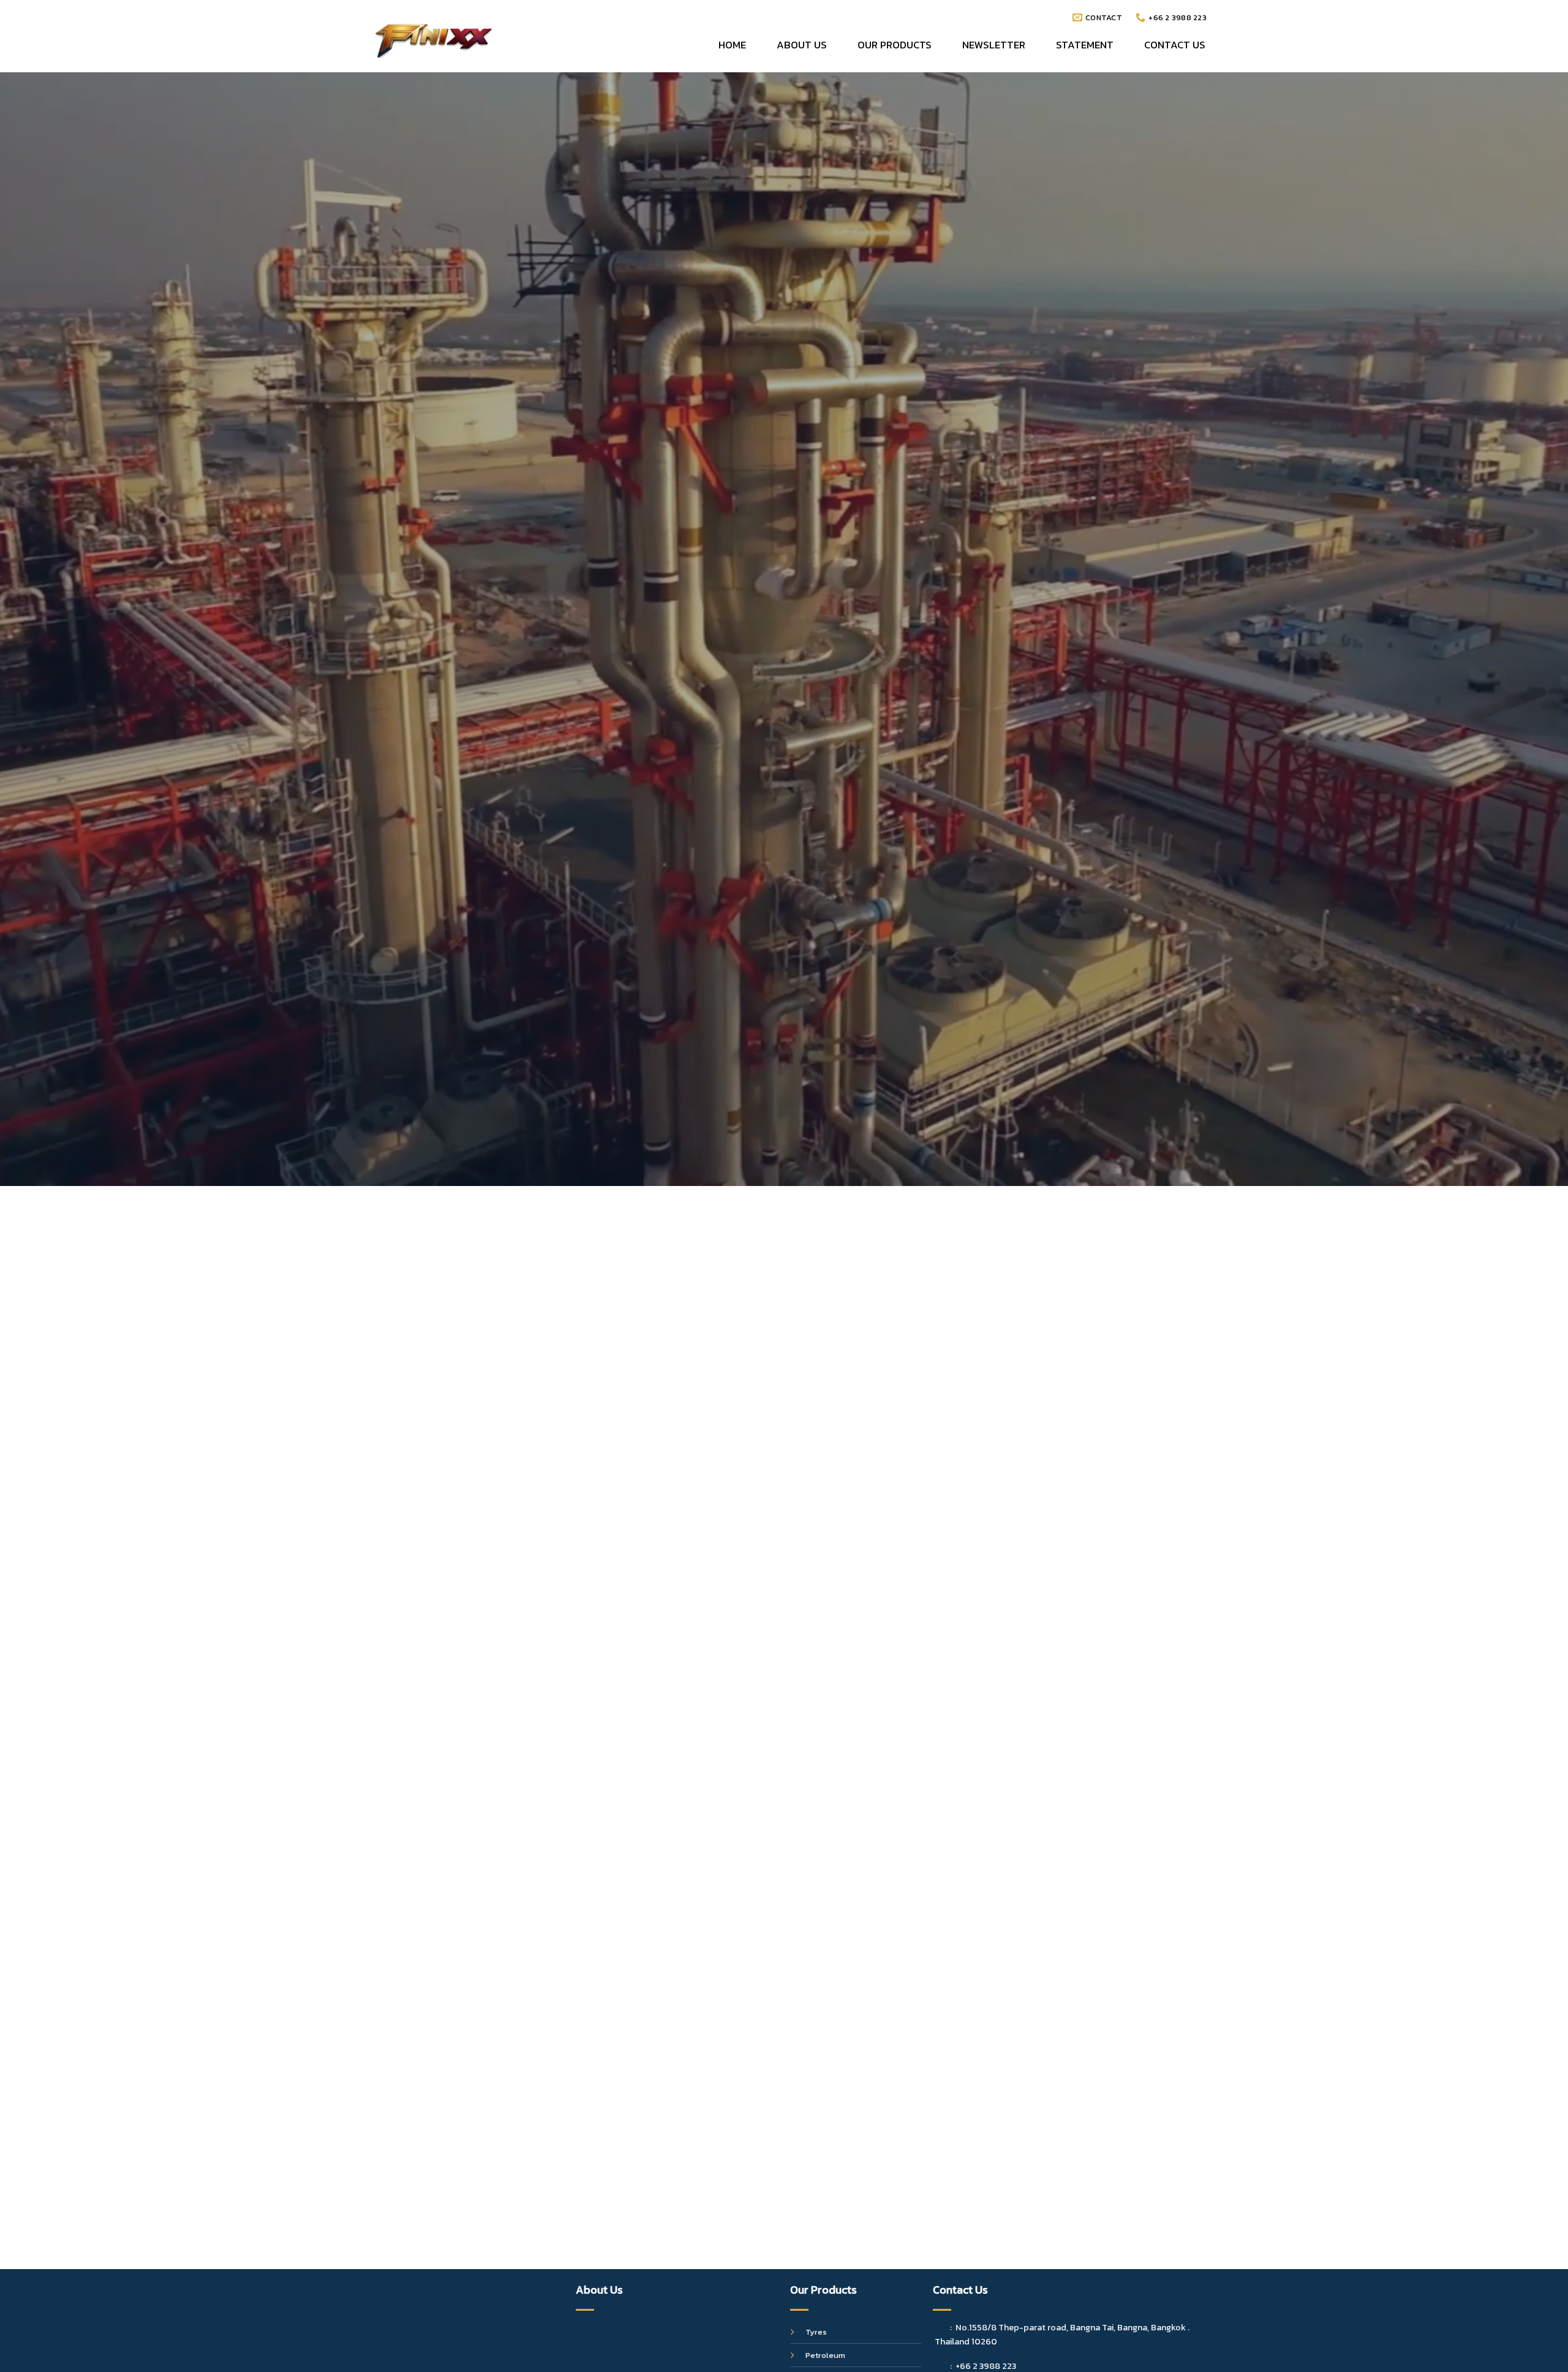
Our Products (895, 45)
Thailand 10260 (966, 2341)
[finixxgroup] (434, 39)
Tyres (816, 2332)
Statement (1085, 45)
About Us (802, 45)
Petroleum (825, 2355)
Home (732, 45)
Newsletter (994, 45)
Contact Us (1175, 45)
